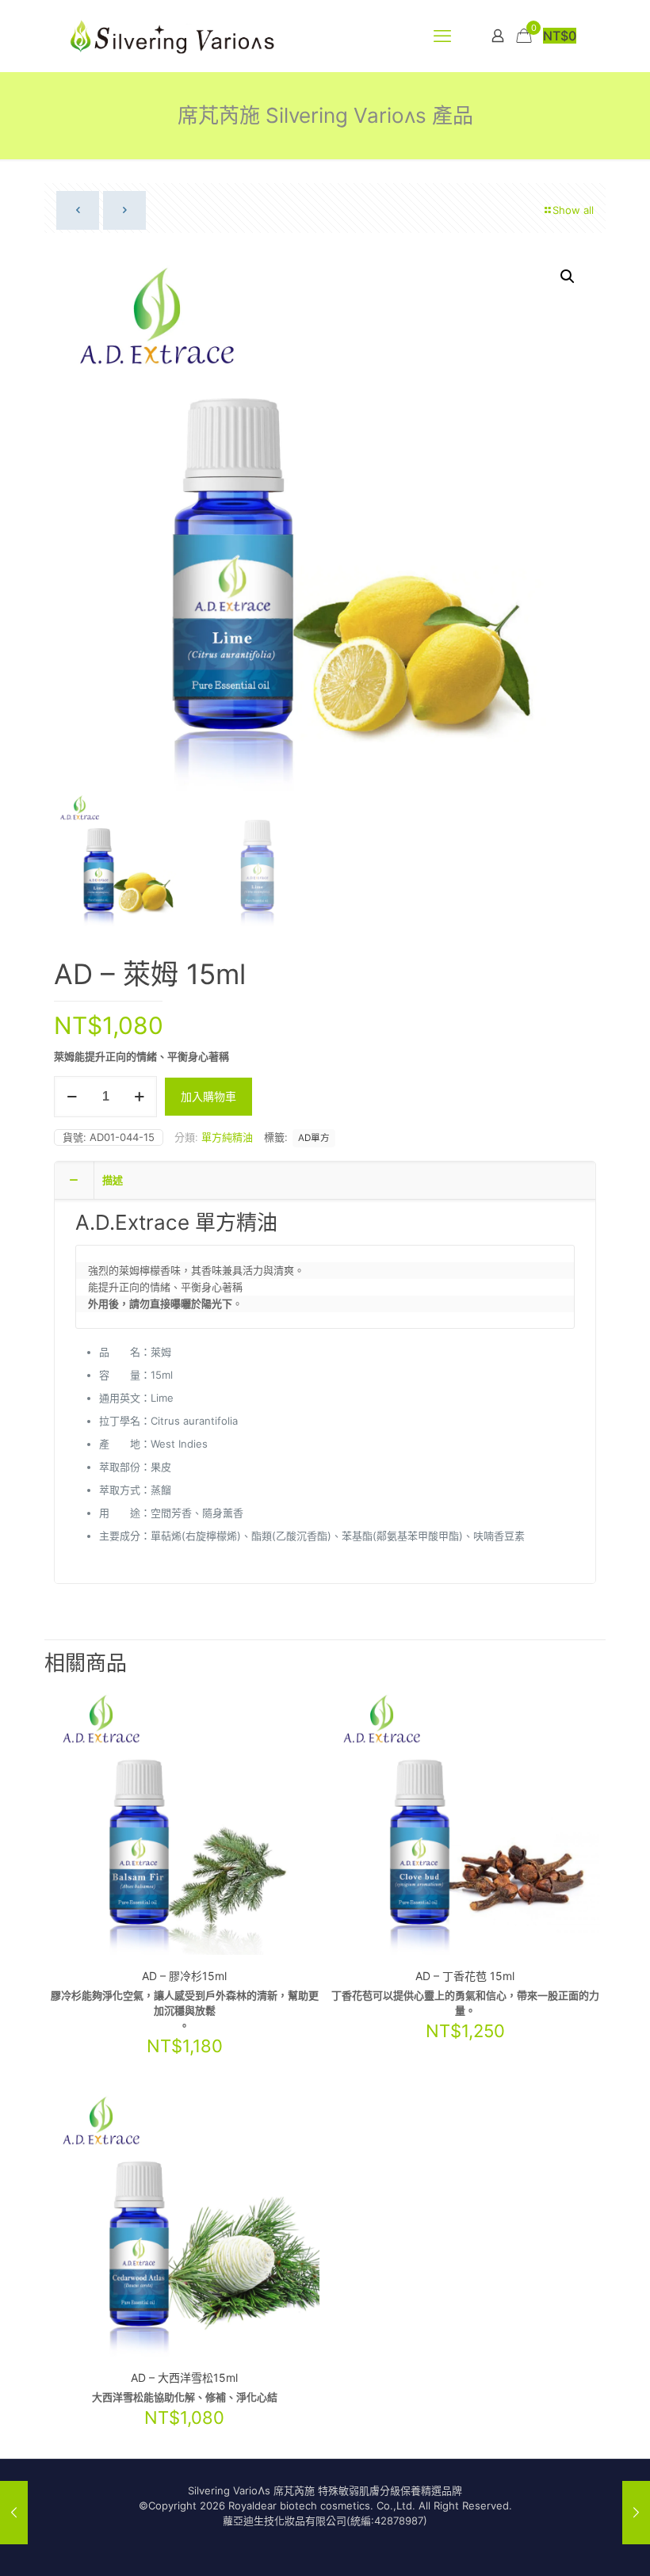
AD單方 (314, 1138)
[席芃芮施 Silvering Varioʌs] (173, 36)
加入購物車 (208, 1096)
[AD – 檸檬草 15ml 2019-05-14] (14, 2513)
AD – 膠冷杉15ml (184, 1976)
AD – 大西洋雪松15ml (184, 2378)
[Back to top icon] (574, 2544)
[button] (568, 277)
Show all (573, 210)
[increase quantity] (139, 1097)
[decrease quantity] (72, 1097)
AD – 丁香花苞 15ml (465, 1976)
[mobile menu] (442, 36)
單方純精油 (227, 1137)
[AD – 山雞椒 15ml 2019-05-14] (636, 2513)
